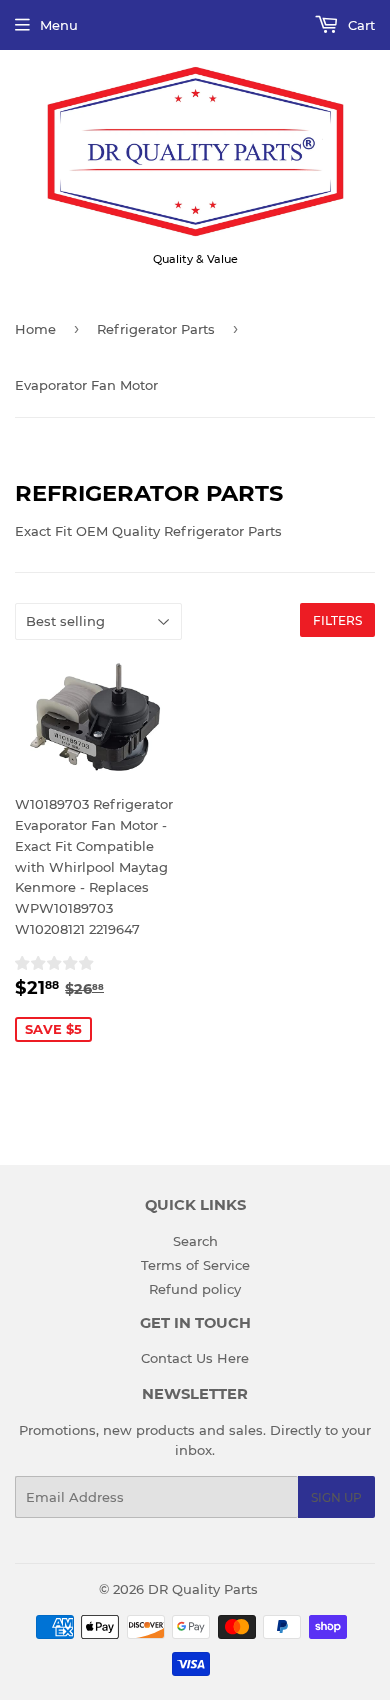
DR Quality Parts (203, 1589)
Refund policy (195, 1289)
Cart (359, 25)
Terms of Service (195, 1265)
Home (35, 329)
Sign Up (336, 1497)
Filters (337, 620)
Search (195, 1241)
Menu (59, 25)
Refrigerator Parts (156, 329)
